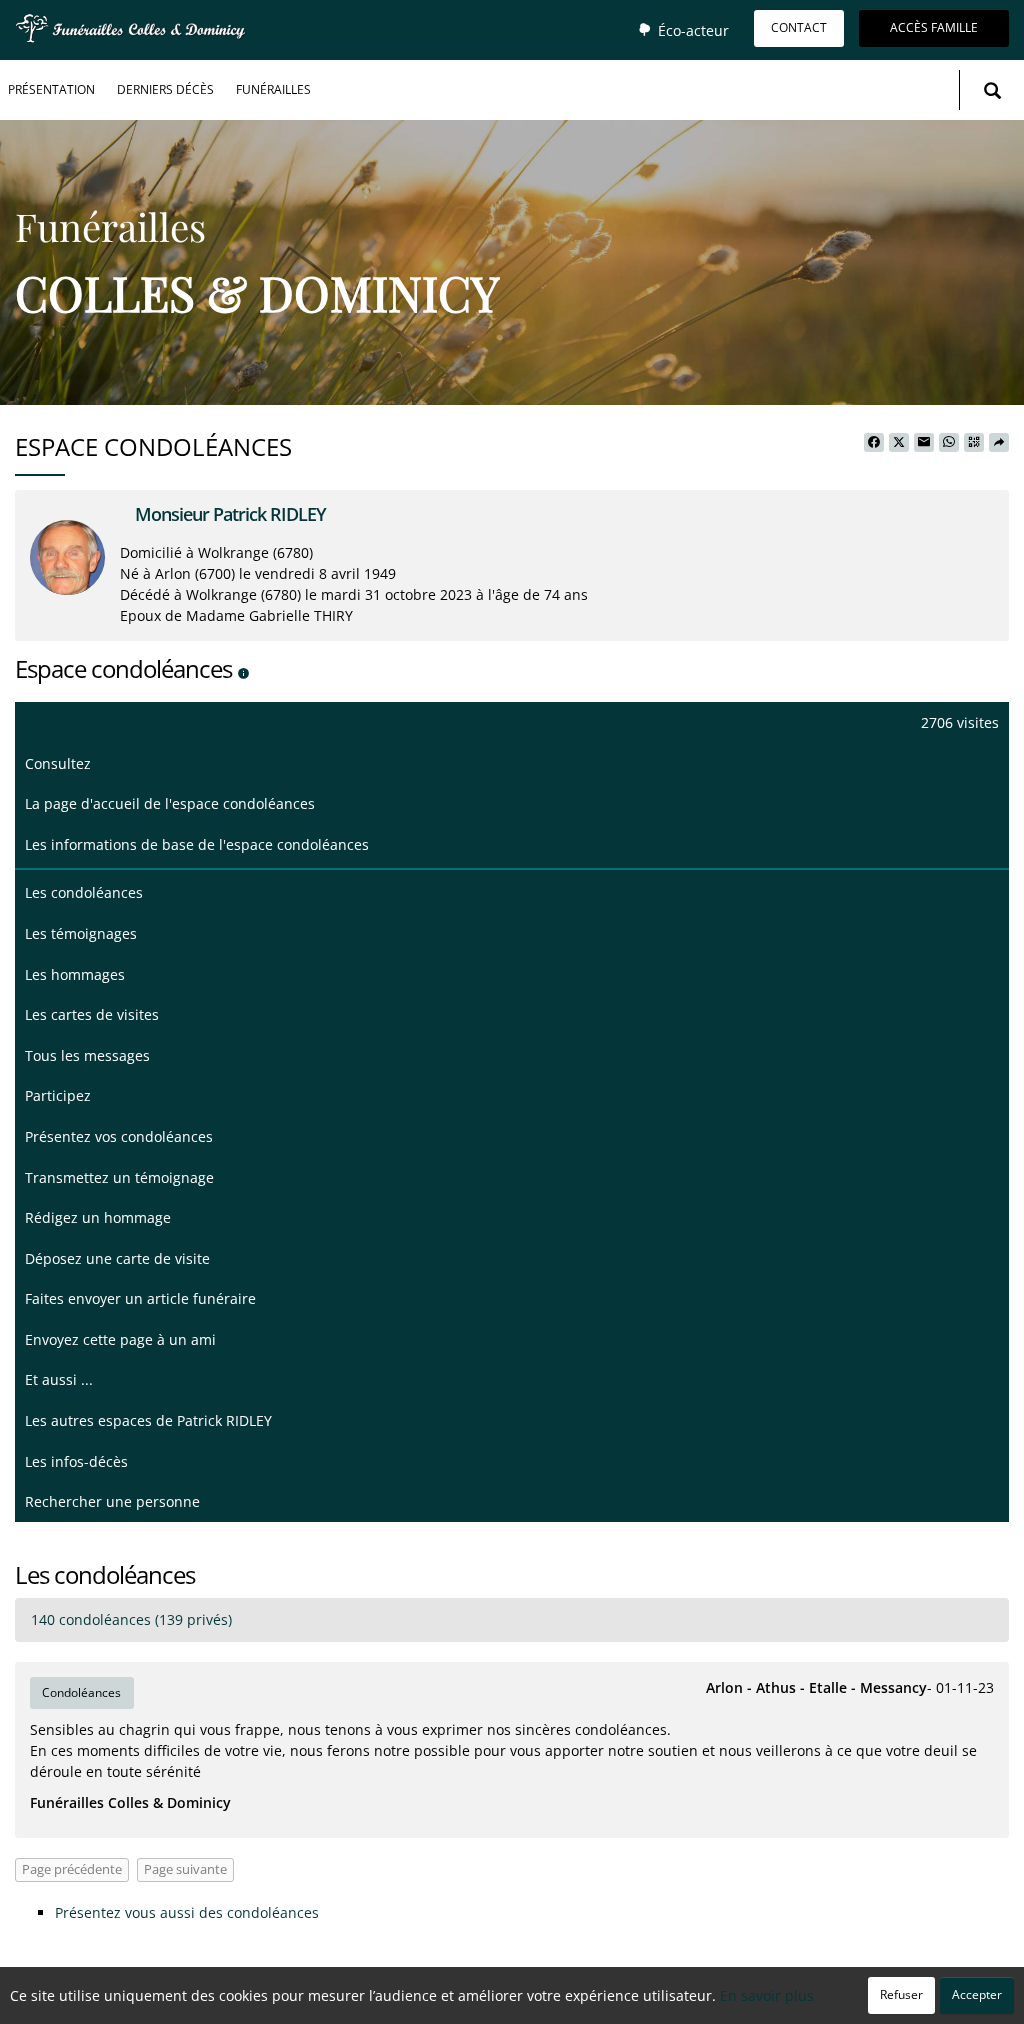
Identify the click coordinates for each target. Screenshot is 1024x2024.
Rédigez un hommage (98, 1217)
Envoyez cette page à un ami (120, 1339)
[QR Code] (974, 443)
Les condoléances (84, 892)
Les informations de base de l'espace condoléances (197, 844)
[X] (899, 443)
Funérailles (273, 89)
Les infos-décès (76, 1461)
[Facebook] (874, 443)
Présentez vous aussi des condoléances (187, 1912)
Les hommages (75, 974)
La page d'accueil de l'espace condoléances (170, 803)
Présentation (51, 89)
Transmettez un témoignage (119, 1177)
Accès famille (934, 27)
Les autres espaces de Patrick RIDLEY (148, 1420)
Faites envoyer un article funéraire (140, 1298)
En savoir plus (767, 1995)
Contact (799, 27)
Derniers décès (165, 89)
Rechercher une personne (112, 1501)
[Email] (924, 443)
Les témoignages (81, 933)
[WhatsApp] (949, 443)
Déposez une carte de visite (117, 1258)
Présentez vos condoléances (119, 1136)
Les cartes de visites (92, 1014)
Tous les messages (87, 1055)
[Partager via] (999, 443)
